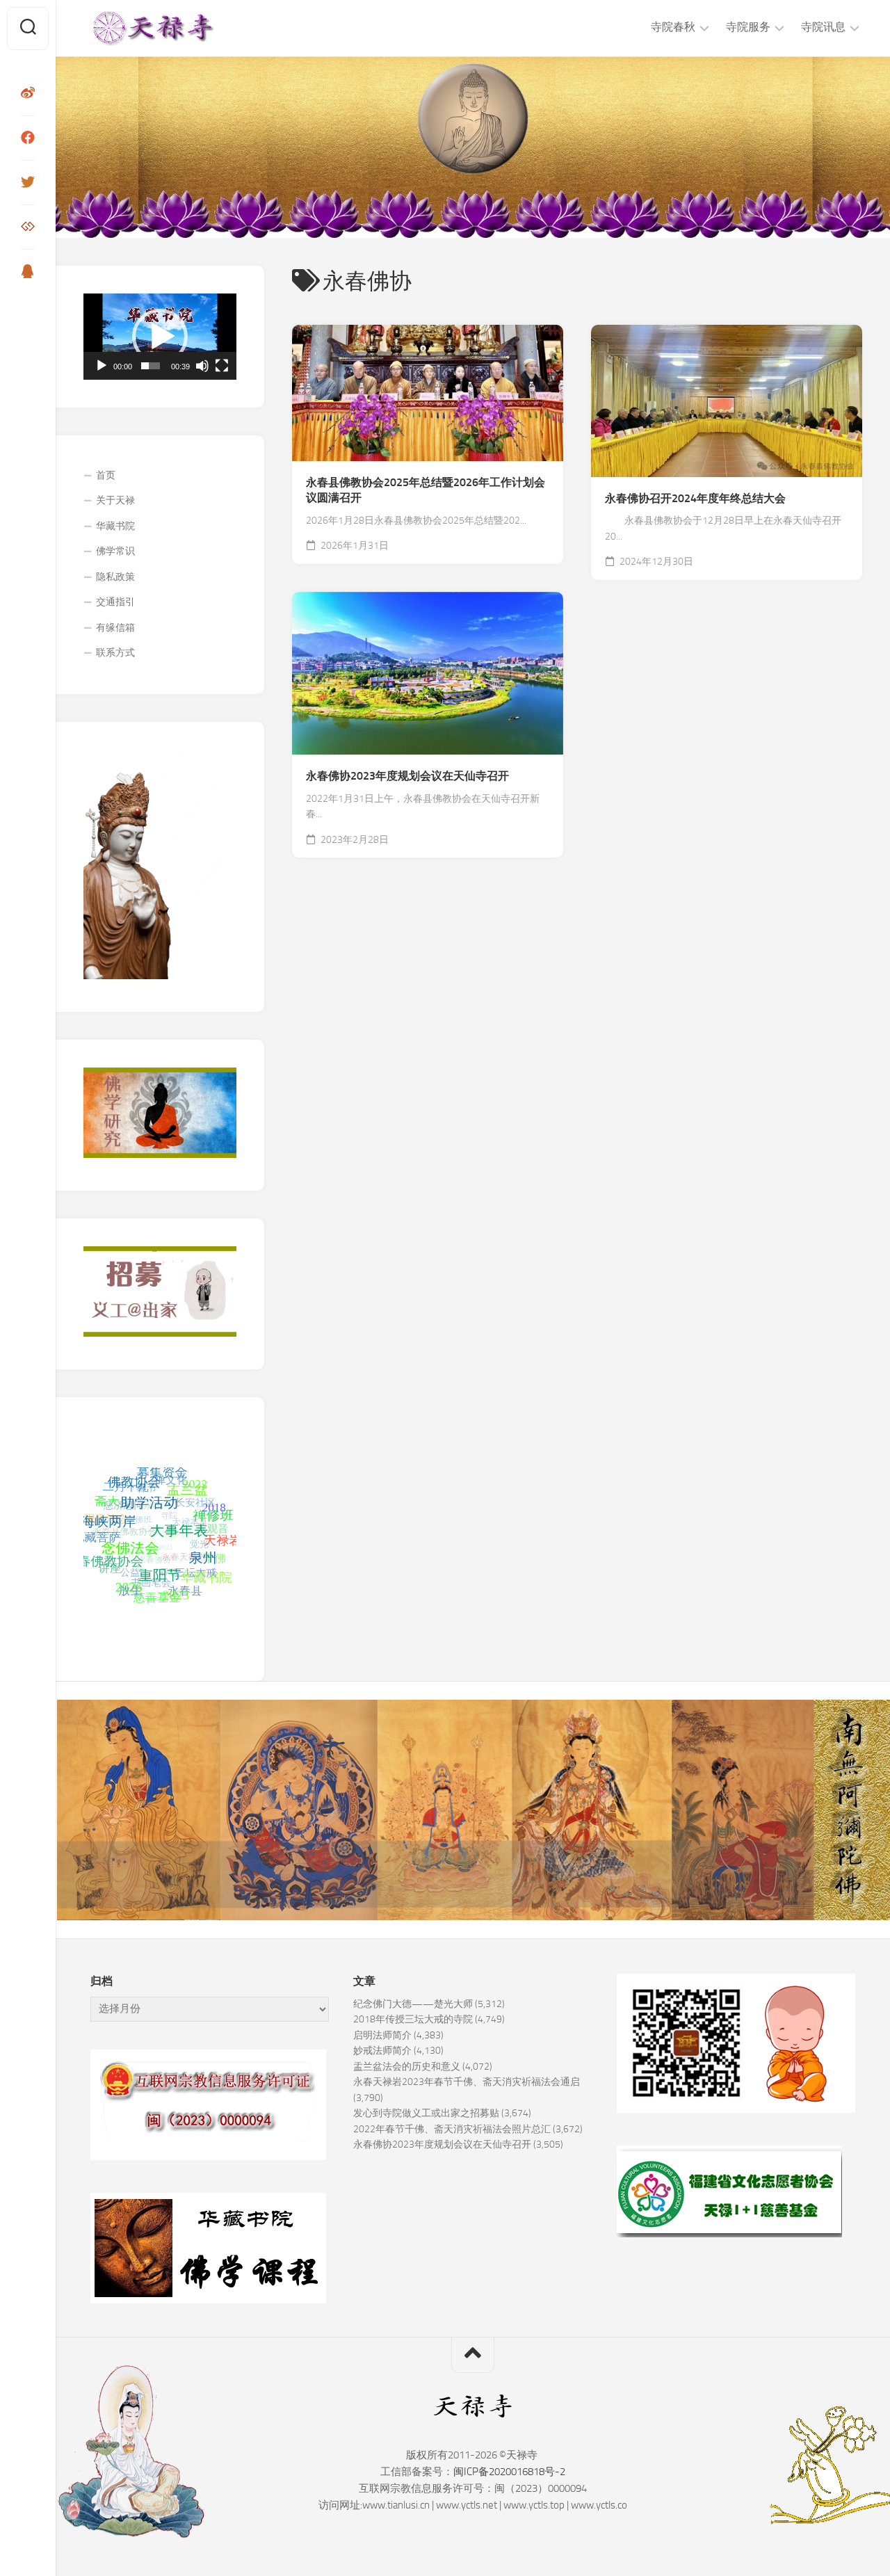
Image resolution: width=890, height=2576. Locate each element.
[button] (160, 337)
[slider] (151, 366)
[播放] (102, 366)
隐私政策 (115, 577)
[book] (28, 138)
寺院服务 (748, 27)
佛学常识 (115, 551)
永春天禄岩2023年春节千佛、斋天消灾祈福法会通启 (467, 2082)
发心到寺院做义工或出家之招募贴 (426, 2113)
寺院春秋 (673, 27)
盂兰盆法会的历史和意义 (407, 2067)
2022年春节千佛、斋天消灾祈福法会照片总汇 (452, 2129)
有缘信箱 (115, 628)
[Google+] (28, 227)
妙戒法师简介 (382, 2051)
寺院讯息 (823, 27)
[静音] (202, 366)
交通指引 (115, 602)
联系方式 (115, 653)
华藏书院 (115, 526)
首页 (106, 475)
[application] (160, 337)
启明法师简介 (382, 2035)
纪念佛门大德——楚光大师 (413, 2004)
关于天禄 (115, 500)
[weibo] (28, 93)
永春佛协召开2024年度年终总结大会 (695, 498)
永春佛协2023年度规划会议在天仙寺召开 (407, 776)
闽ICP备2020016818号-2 (509, 2472)
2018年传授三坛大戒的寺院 (413, 2019)
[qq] (28, 271)
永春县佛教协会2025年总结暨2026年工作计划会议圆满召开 (426, 490)
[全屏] (222, 366)
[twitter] (28, 182)
